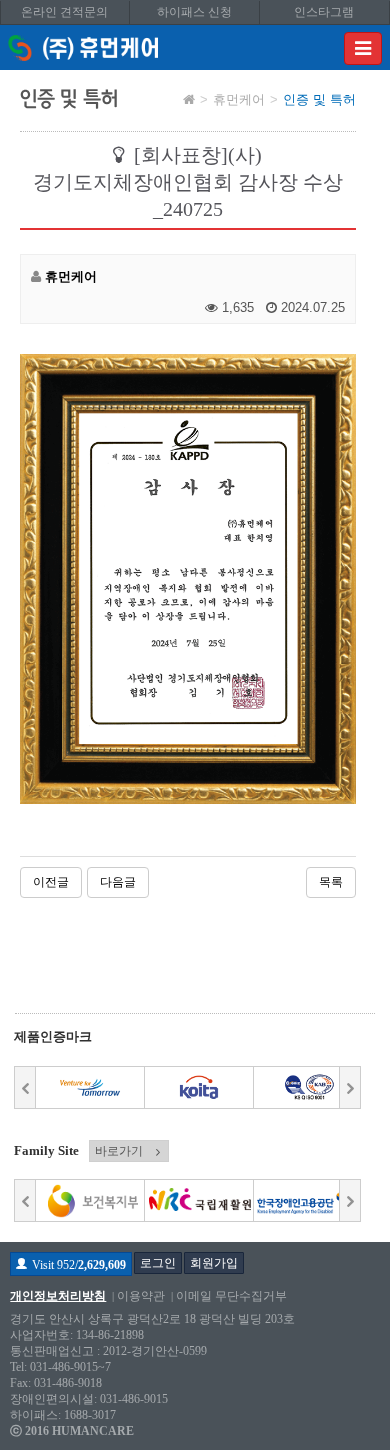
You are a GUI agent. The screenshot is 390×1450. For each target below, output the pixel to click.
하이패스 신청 (194, 12)
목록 (331, 882)
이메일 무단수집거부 (231, 1296)
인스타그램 (324, 12)
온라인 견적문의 (64, 12)
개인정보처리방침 (58, 1296)
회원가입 (214, 1263)
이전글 (51, 882)
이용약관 (141, 1296)
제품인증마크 (53, 1036)
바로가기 (119, 1151)
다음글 (118, 882)
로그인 (158, 1263)
